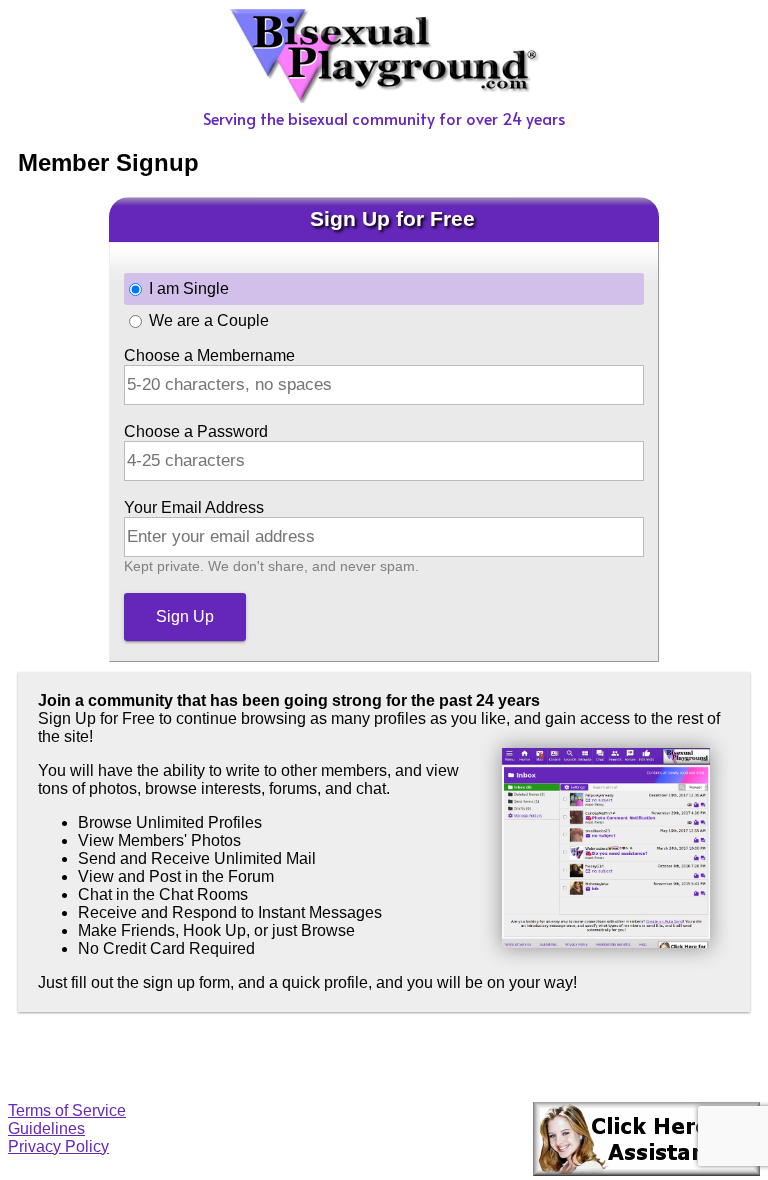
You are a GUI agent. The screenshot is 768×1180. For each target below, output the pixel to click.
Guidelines (46, 1128)
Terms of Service (67, 1110)
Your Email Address (194, 507)
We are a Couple (209, 320)
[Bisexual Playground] (384, 97)
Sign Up (185, 616)
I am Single (189, 288)
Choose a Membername (209, 355)
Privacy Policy (58, 1146)
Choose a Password (196, 431)
